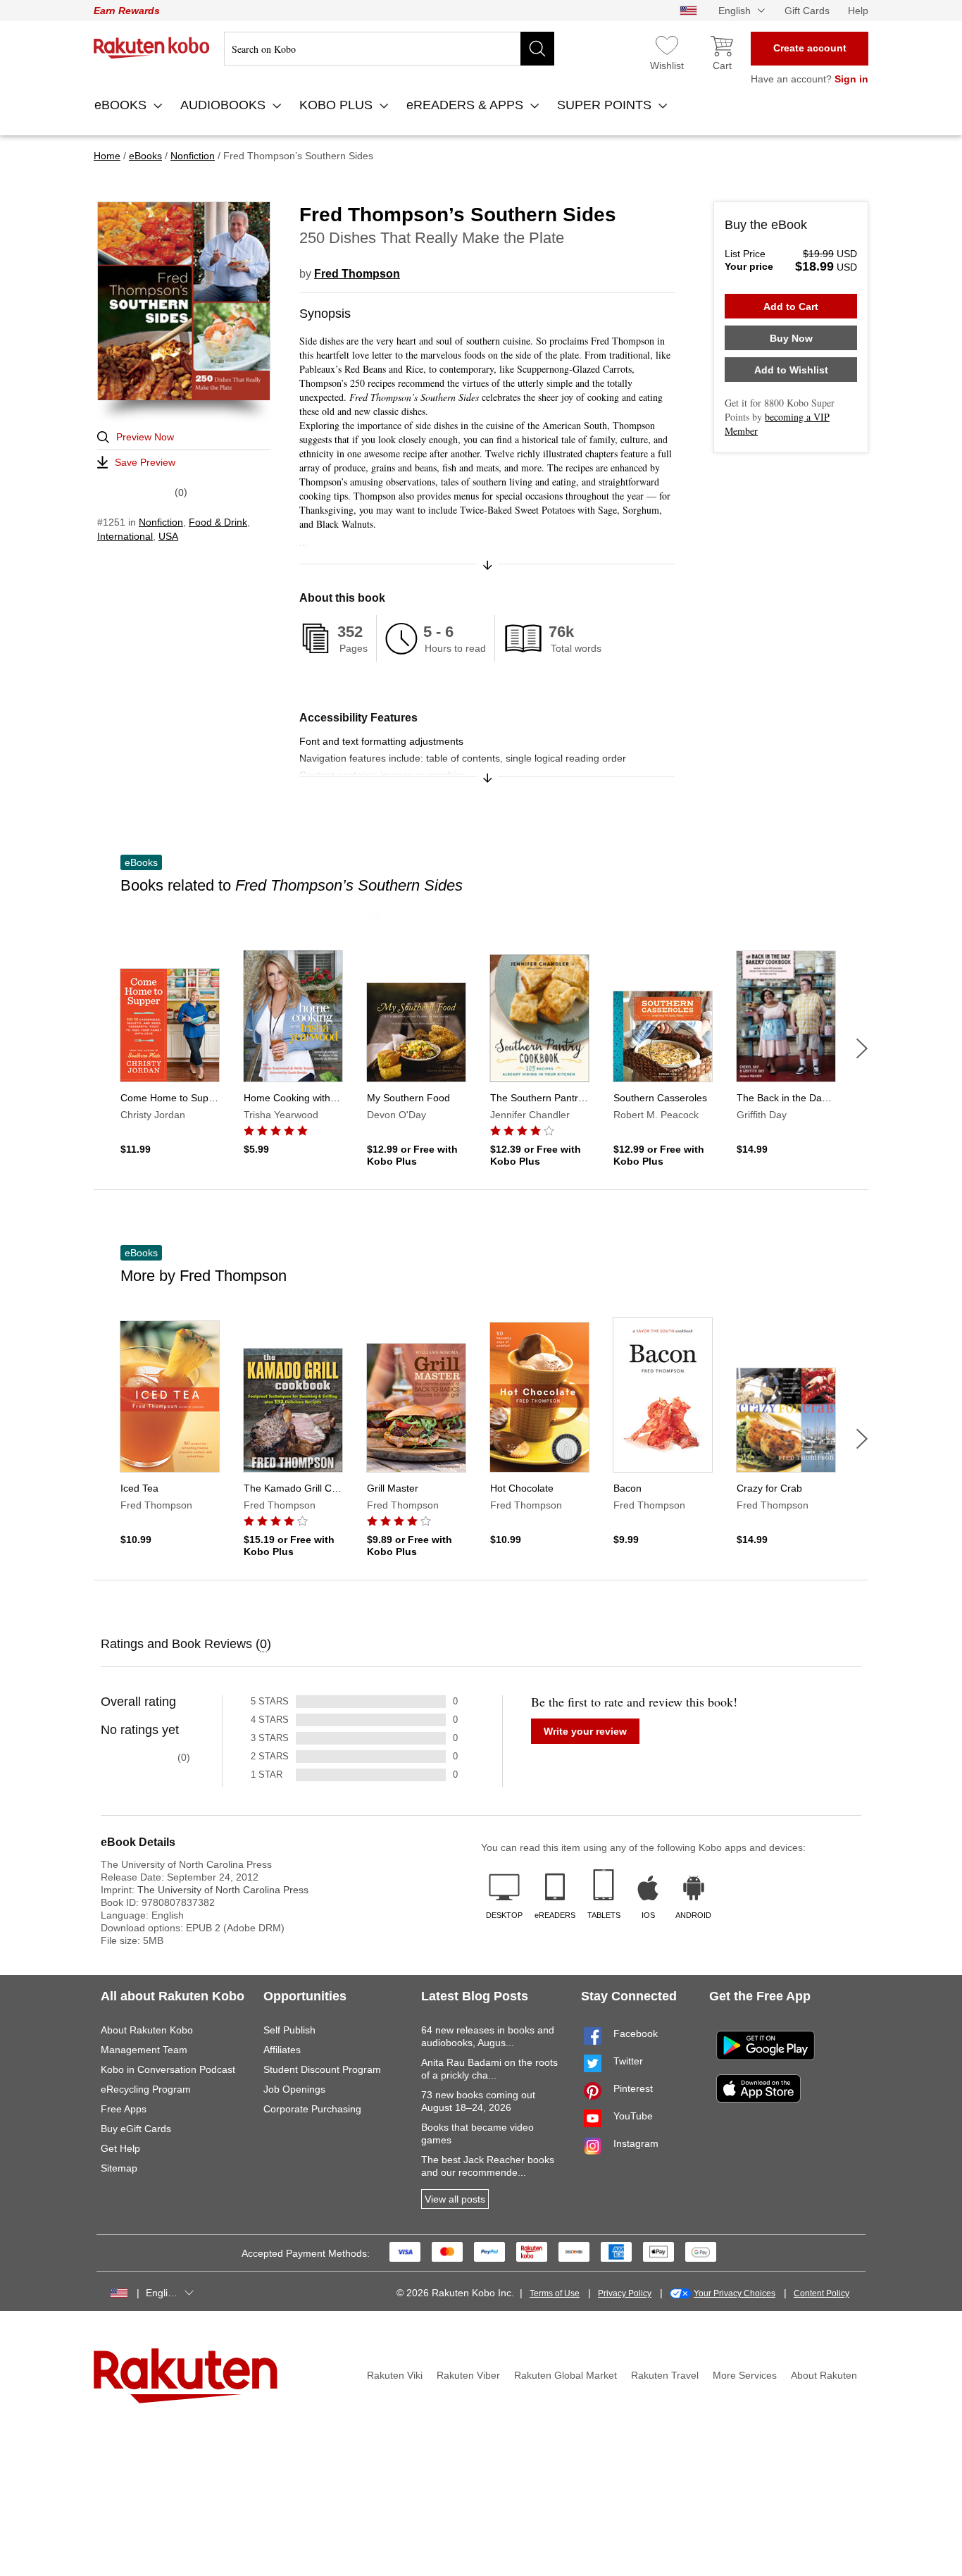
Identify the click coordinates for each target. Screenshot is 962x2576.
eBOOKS (122, 105)
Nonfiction (161, 522)
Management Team (144, 2050)
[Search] (537, 49)
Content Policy (822, 2293)
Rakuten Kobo (152, 48)
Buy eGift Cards (136, 2129)
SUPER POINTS (606, 105)
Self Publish (289, 2030)
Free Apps (124, 2109)
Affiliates (282, 2050)
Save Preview (145, 462)
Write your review (585, 1731)
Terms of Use (555, 2293)
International (125, 536)
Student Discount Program (322, 2069)
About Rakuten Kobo (147, 2030)
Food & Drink (218, 522)
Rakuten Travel (665, 2375)
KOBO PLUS (338, 105)
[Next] (862, 1048)
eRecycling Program (146, 2089)
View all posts (455, 2199)
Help (858, 11)
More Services (745, 2375)
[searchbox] (389, 49)
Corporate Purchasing (312, 2109)
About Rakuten (824, 2375)
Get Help (120, 2148)
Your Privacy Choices (735, 2293)
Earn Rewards (127, 11)
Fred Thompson (357, 274)
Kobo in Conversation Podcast (168, 2069)
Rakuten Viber (468, 2375)
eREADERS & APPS (467, 105)
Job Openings (294, 2089)
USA (168, 536)
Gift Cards (807, 11)
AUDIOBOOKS (225, 105)
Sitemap (119, 2168)
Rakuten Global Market (566, 2375)
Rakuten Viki (395, 2375)
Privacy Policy (625, 2293)
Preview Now (145, 437)
